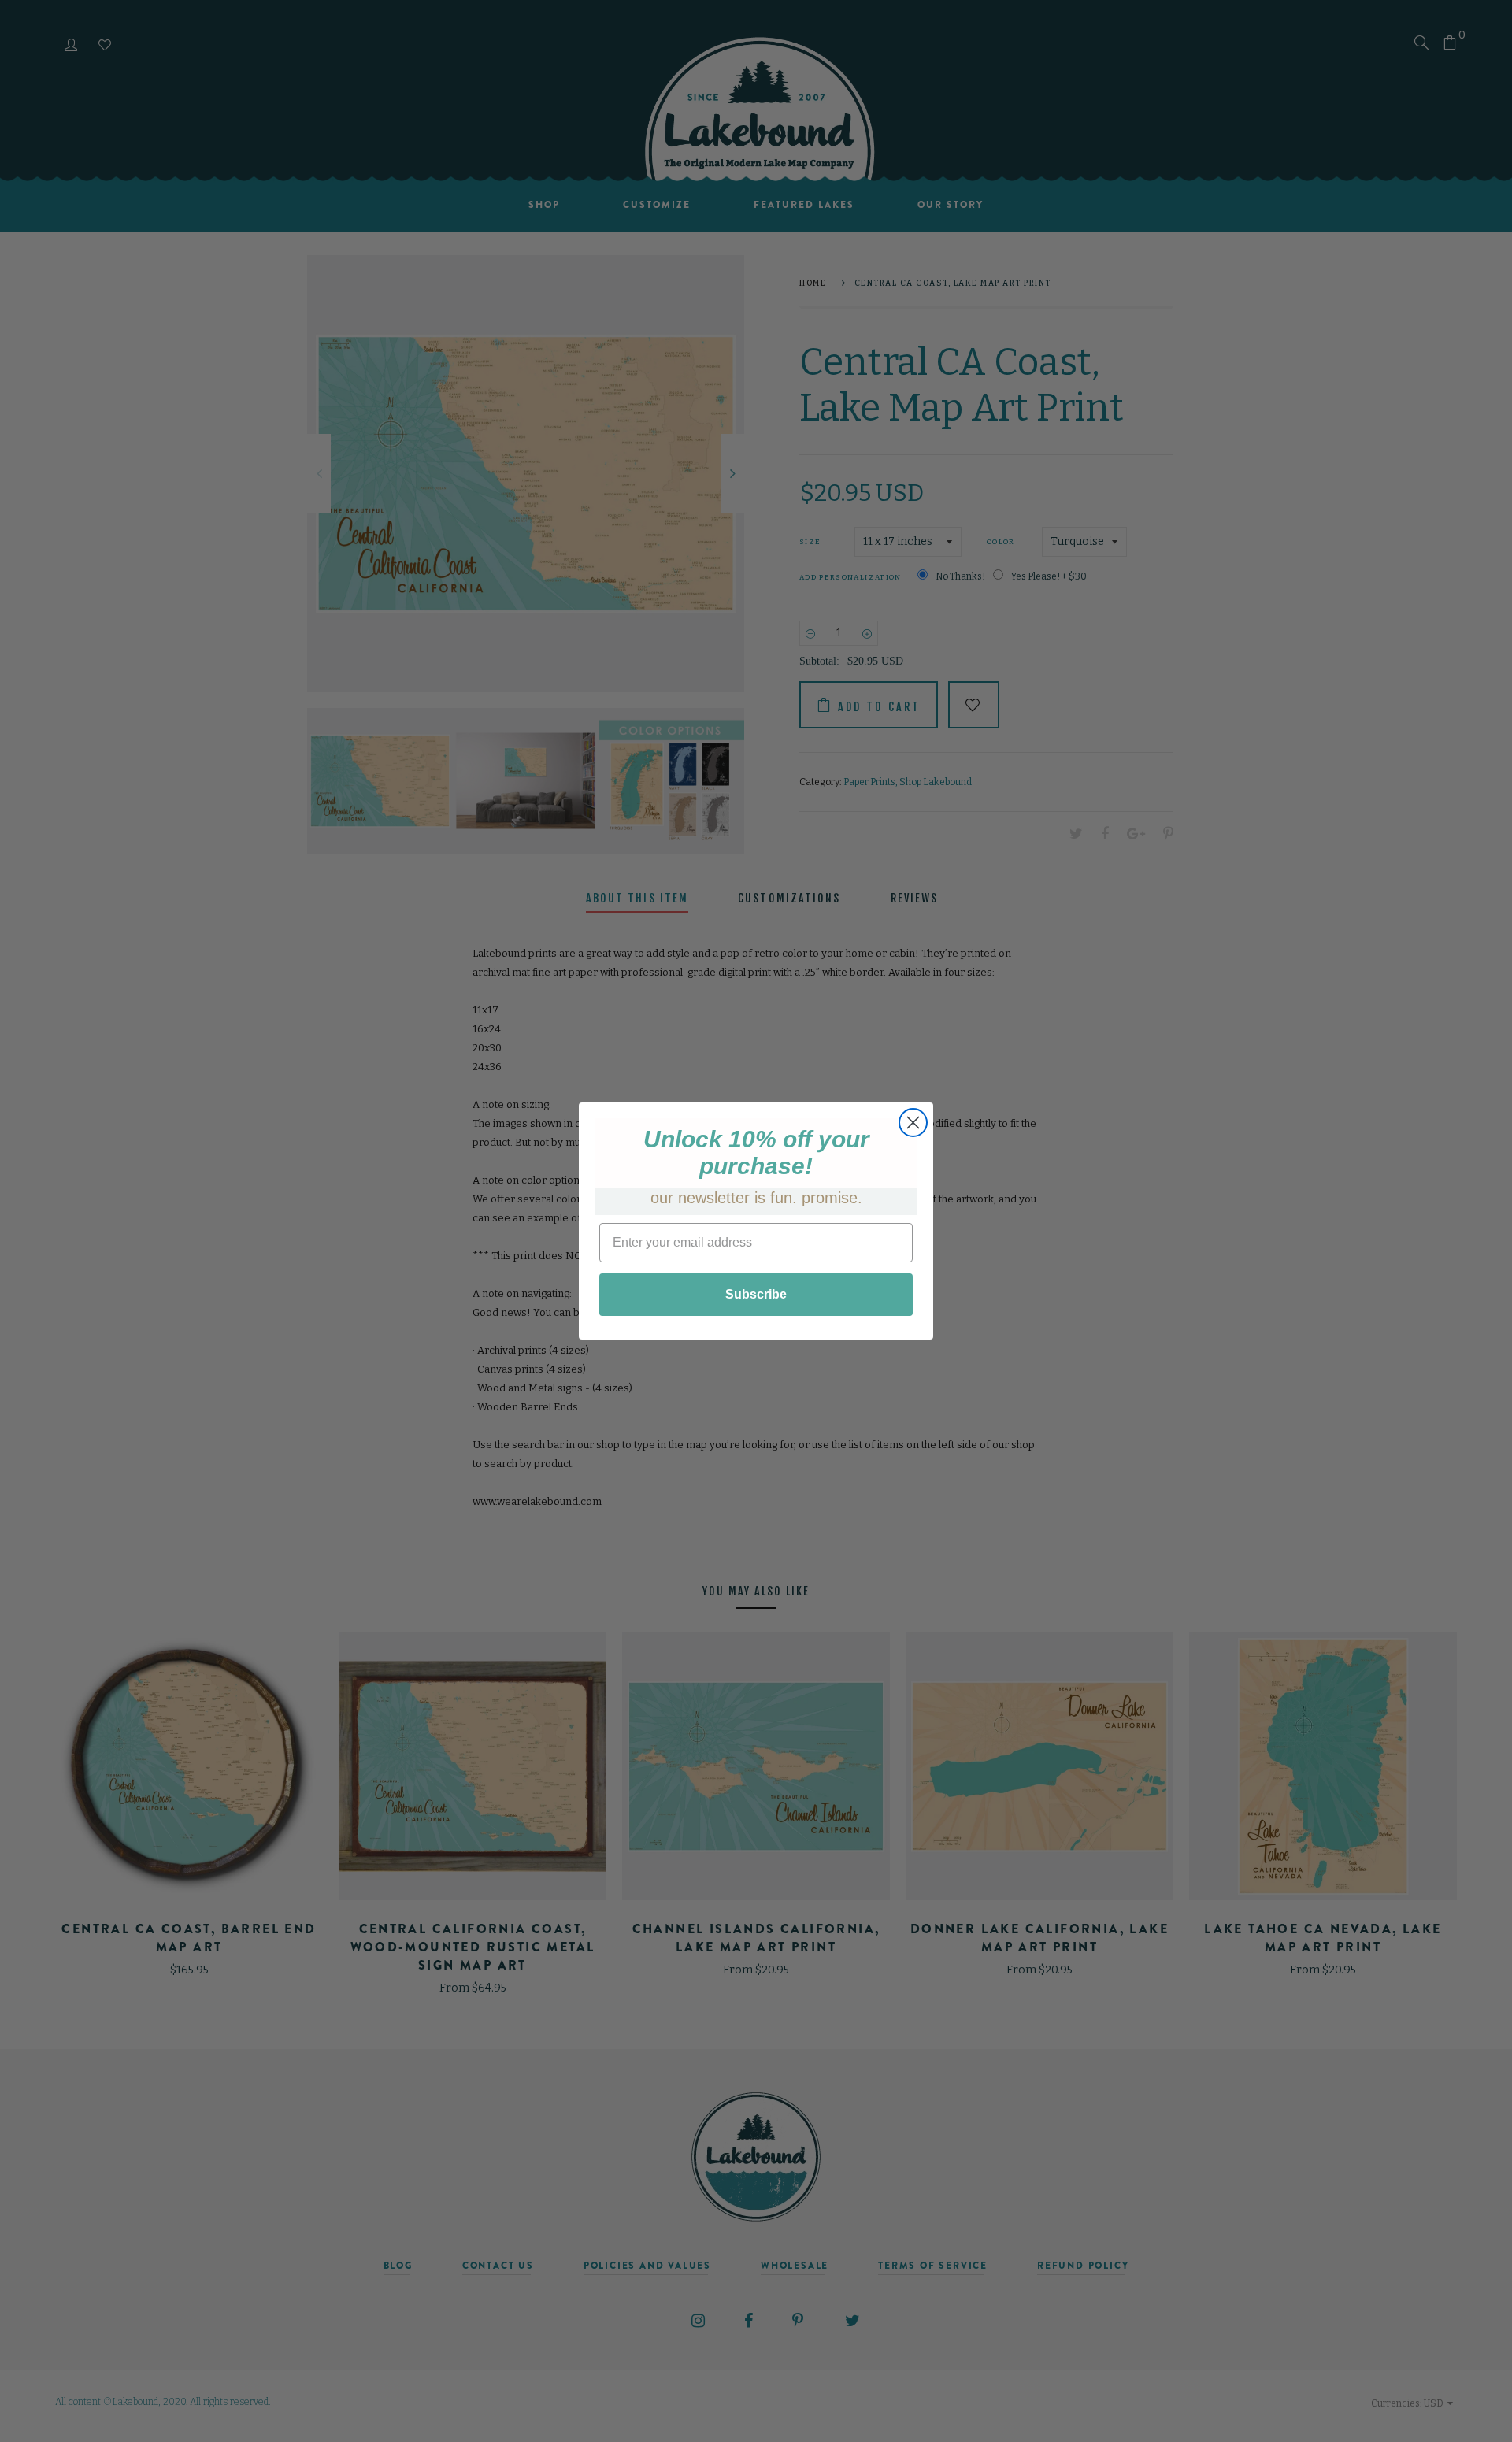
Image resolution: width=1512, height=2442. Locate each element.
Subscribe (756, 1294)
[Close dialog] (913, 1123)
